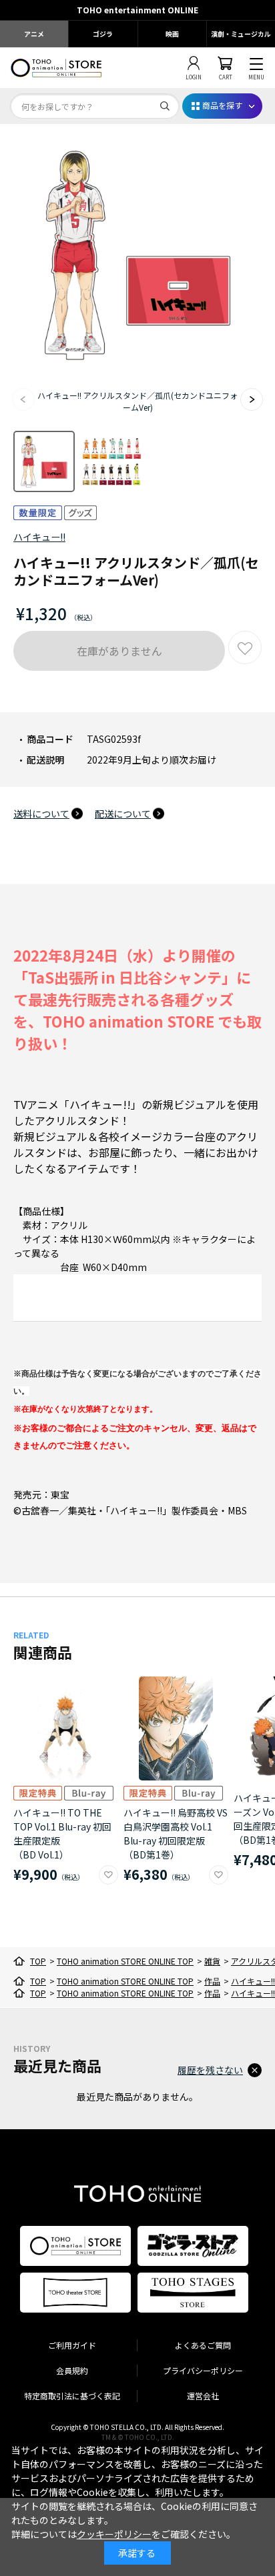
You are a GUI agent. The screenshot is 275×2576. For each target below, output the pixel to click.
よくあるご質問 (203, 2345)
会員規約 (72, 2370)
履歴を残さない (210, 2070)
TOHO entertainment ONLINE (137, 10)
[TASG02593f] (44, 461)
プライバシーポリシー (203, 2370)
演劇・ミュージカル (241, 34)
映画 (172, 34)
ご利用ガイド (72, 2345)
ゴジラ (103, 34)
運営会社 (203, 2396)
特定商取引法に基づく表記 (72, 2396)
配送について (123, 814)
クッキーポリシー (114, 2534)
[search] (165, 106)
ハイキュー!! (39, 537)
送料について (41, 814)
